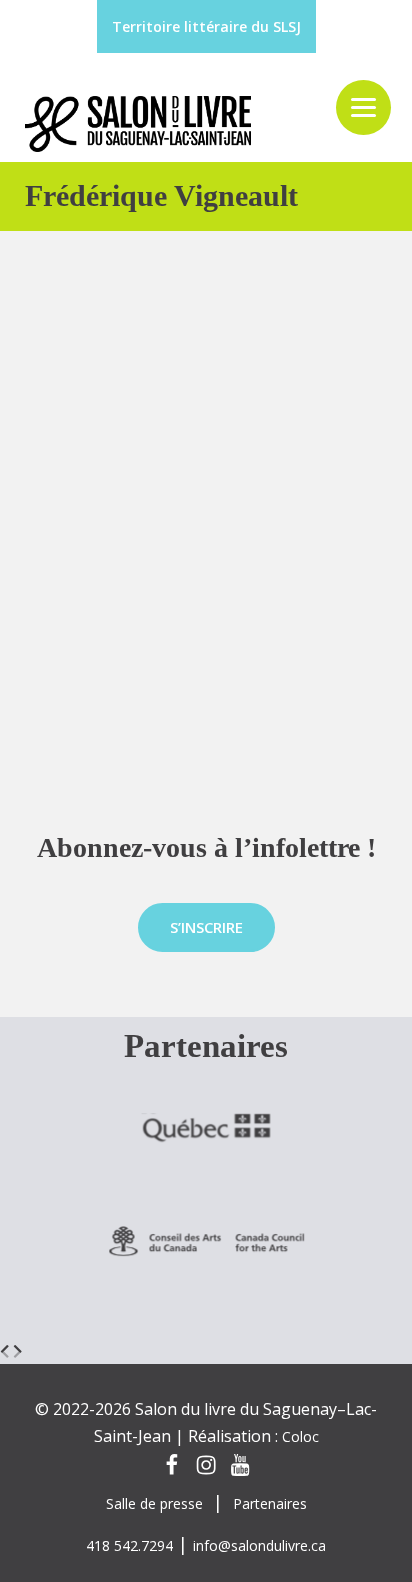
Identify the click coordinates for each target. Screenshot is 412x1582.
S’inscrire (206, 927)
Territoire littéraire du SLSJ (206, 26)
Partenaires (270, 1503)
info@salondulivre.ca (259, 1545)
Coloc (300, 1436)
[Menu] (363, 107)
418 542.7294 (129, 1545)
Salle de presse (154, 1503)
